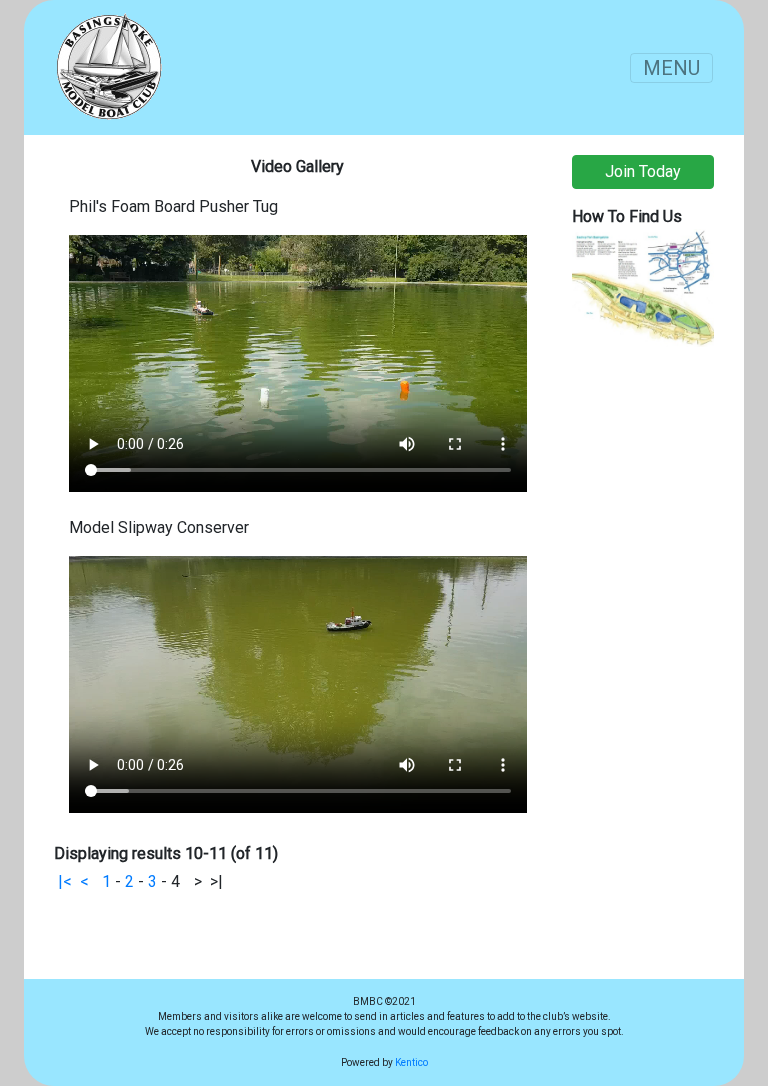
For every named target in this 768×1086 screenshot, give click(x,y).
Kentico (411, 1062)
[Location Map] (643, 286)
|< (65, 881)
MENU (671, 68)
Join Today (643, 171)
